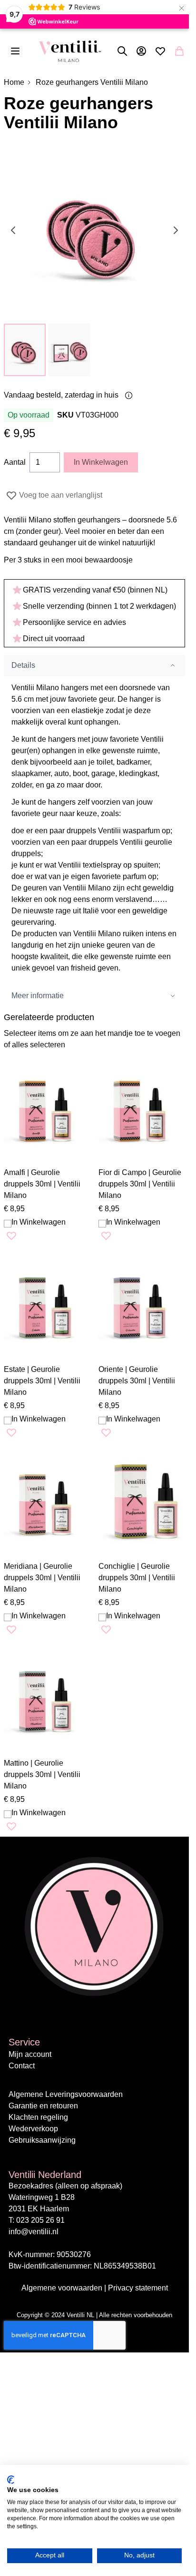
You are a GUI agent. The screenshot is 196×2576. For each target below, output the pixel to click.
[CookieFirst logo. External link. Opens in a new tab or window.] (11, 2480)
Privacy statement (138, 2288)
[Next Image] (176, 230)
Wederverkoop (33, 2129)
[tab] (94, 666)
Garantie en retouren (43, 2106)
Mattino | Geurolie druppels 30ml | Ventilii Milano (42, 1774)
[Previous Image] (13, 230)
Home (14, 82)
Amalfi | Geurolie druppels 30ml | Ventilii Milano (42, 1184)
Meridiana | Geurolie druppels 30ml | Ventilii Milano (42, 1578)
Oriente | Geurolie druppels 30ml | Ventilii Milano (137, 1381)
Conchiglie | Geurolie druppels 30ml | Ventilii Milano (137, 1578)
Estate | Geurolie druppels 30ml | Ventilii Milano (42, 1381)
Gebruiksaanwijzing (42, 2140)
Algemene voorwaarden (63, 2288)
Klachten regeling (38, 2117)
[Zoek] (122, 51)
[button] (25, 350)
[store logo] (70, 51)
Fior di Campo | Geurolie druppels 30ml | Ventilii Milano (140, 1184)
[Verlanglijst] (160, 51)
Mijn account (30, 2054)
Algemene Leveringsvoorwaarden (66, 2094)
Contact (22, 2066)
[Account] (141, 51)
